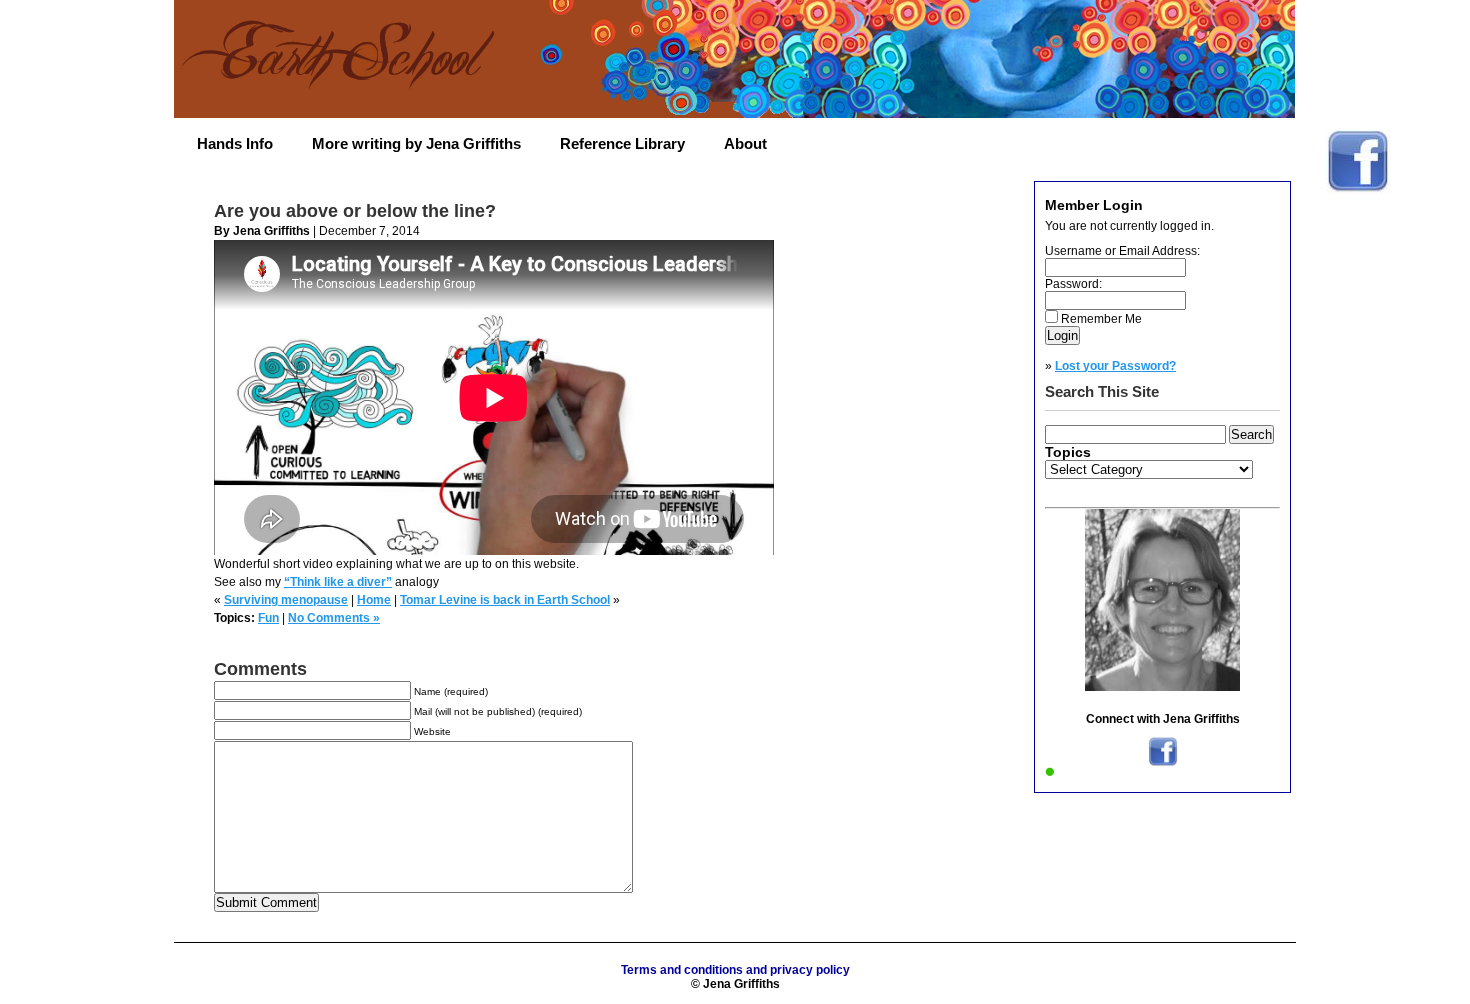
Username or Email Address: (1122, 251)
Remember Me (1101, 319)
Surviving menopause (286, 600)
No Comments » (334, 618)
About (745, 143)
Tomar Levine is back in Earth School (505, 600)
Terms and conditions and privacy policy (735, 970)
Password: (1073, 284)
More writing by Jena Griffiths (416, 143)
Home (374, 600)
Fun (268, 618)
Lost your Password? (1115, 366)
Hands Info (235, 143)
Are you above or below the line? (355, 211)
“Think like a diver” (338, 582)
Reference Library (622, 143)
